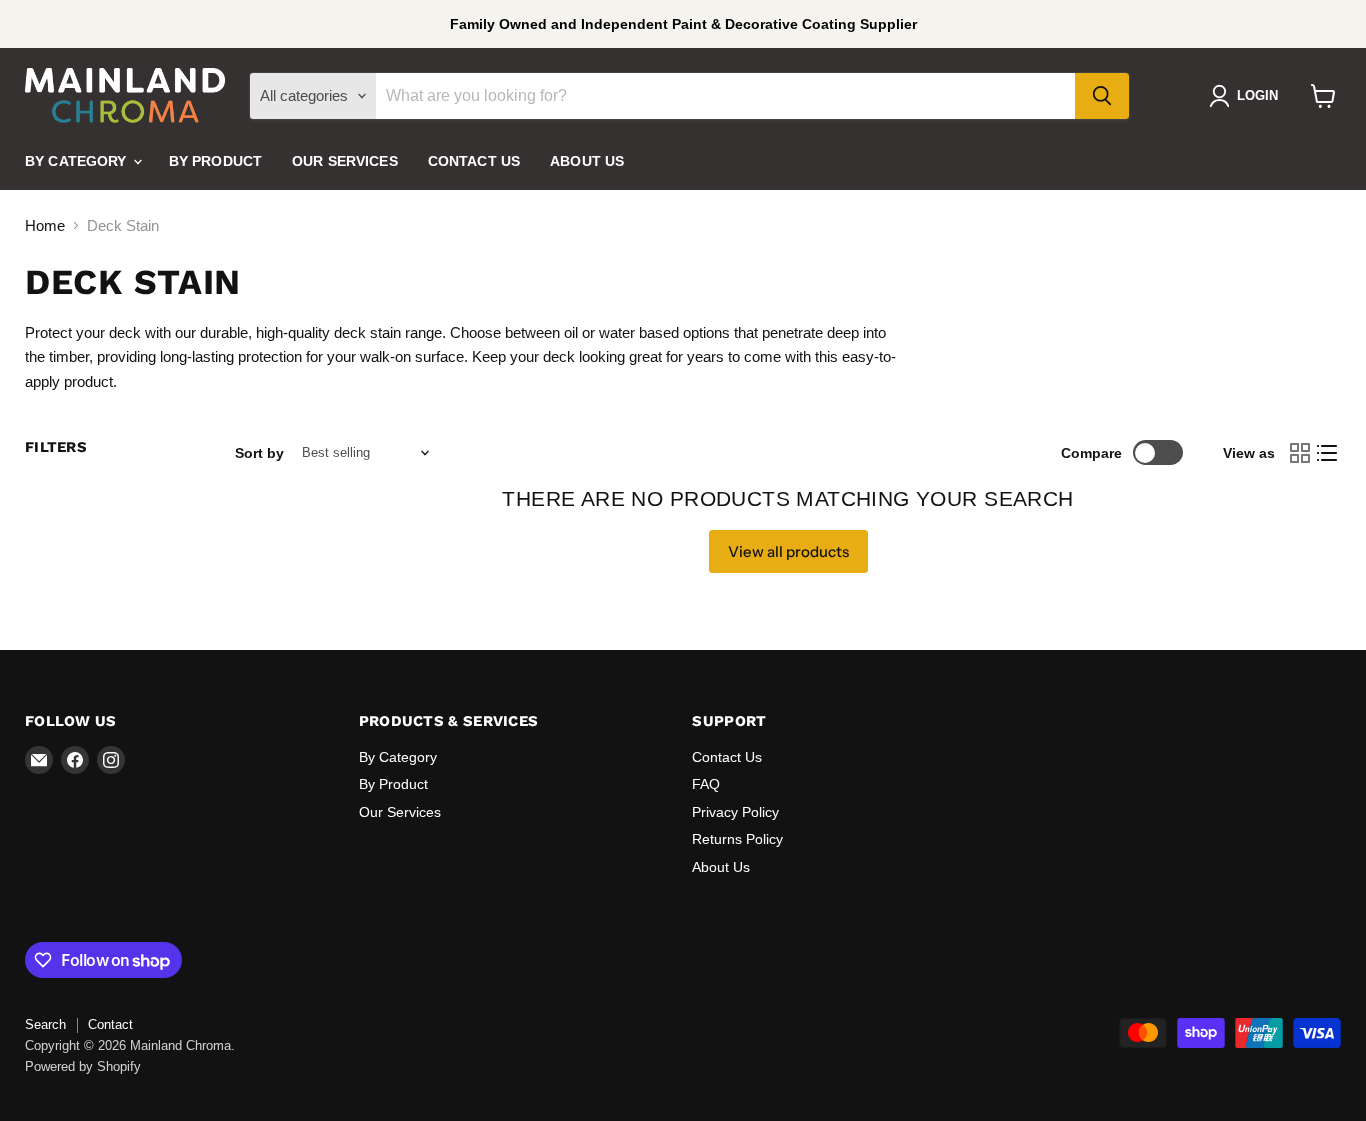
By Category (78, 161)
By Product (215, 161)
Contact (110, 1024)
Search (45, 1024)
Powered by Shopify (83, 1066)
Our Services (345, 161)
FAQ (706, 784)
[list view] (1328, 453)
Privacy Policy (735, 812)
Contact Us (474, 161)
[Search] (1102, 96)
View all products (788, 551)
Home (45, 225)
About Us (587, 161)
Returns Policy (737, 839)
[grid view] (1300, 453)
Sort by (259, 453)
